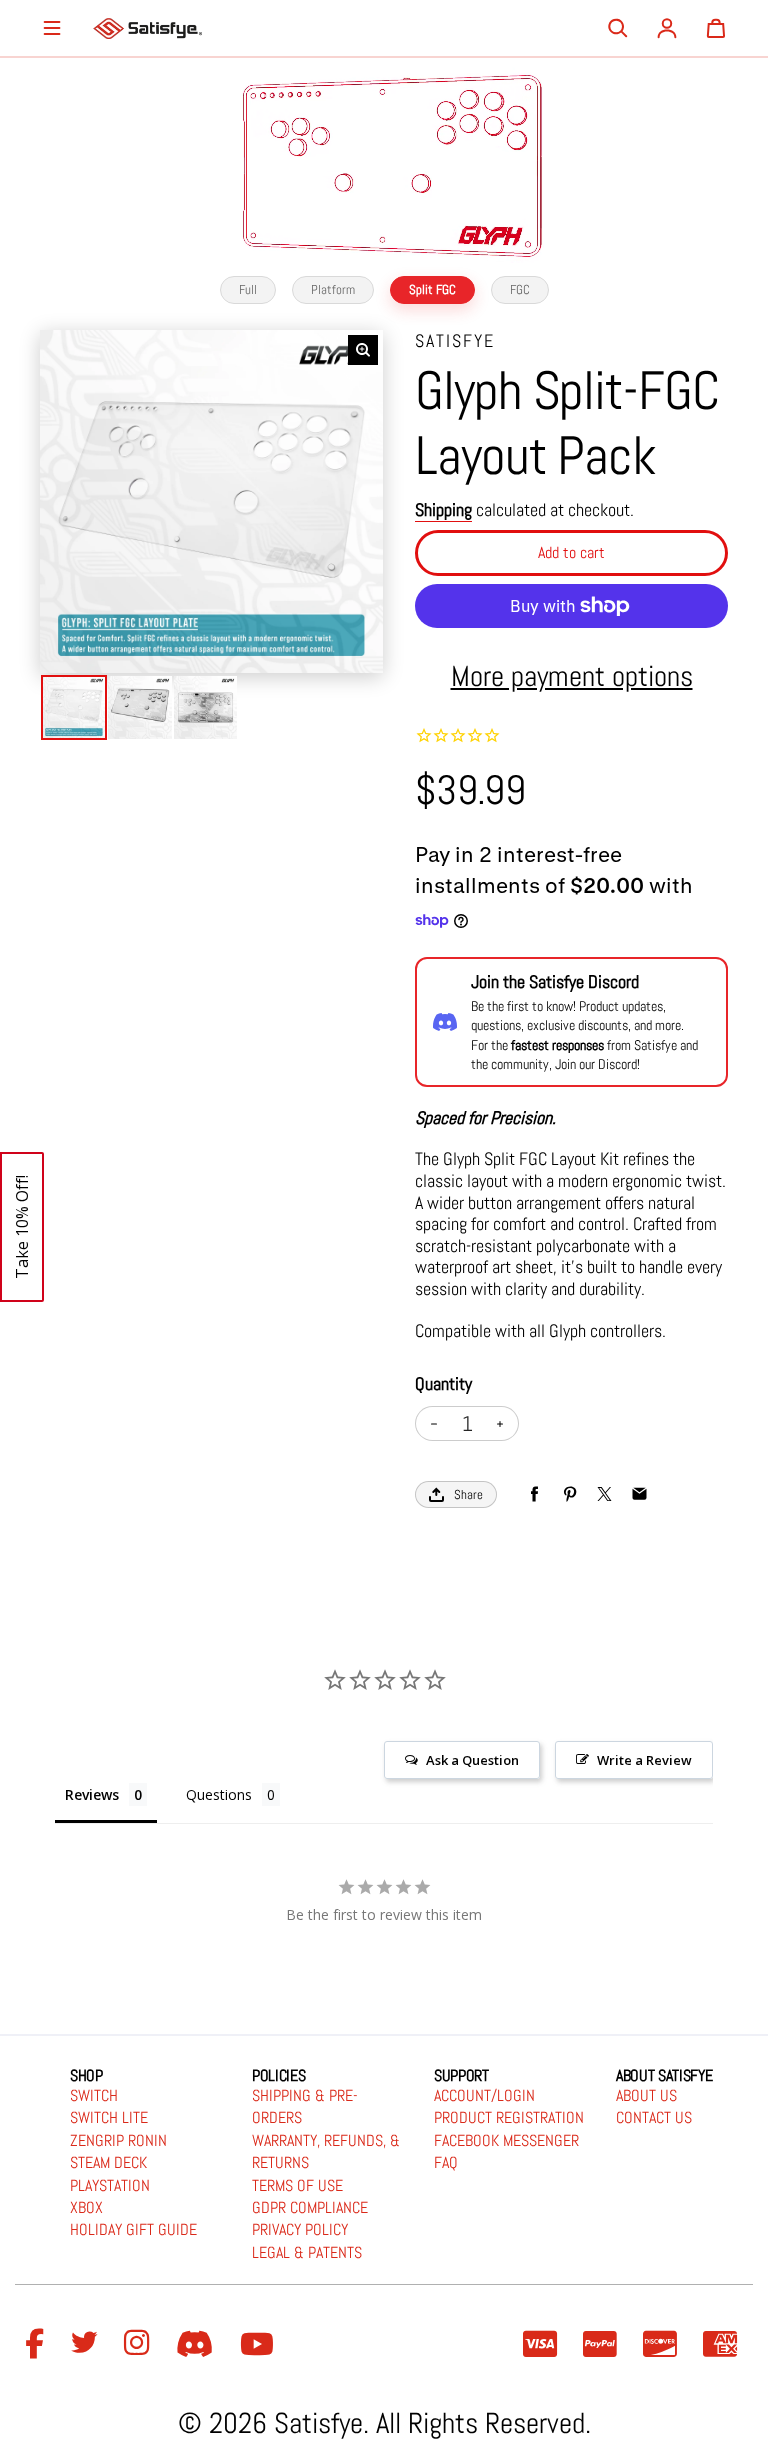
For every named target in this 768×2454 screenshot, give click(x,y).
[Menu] (52, 28)
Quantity (443, 1383)
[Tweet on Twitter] (604, 1494)
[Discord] (198, 2345)
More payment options (572, 676)
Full (248, 289)
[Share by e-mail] (639, 1494)
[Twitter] (87, 2345)
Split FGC (432, 289)
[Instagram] (140, 2345)
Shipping (443, 509)
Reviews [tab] (92, 1794)
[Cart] (716, 28)
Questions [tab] (219, 1794)
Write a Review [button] (644, 1760)
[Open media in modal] (363, 350)
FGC (520, 289)
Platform (333, 289)
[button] (22, 1227)
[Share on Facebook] (534, 1494)
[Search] (618, 28)
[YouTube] (260, 2345)
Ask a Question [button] (472, 1760)
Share (468, 1494)
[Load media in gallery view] (74, 708)
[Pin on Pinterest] (569, 1494)
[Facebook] (37, 2345)
